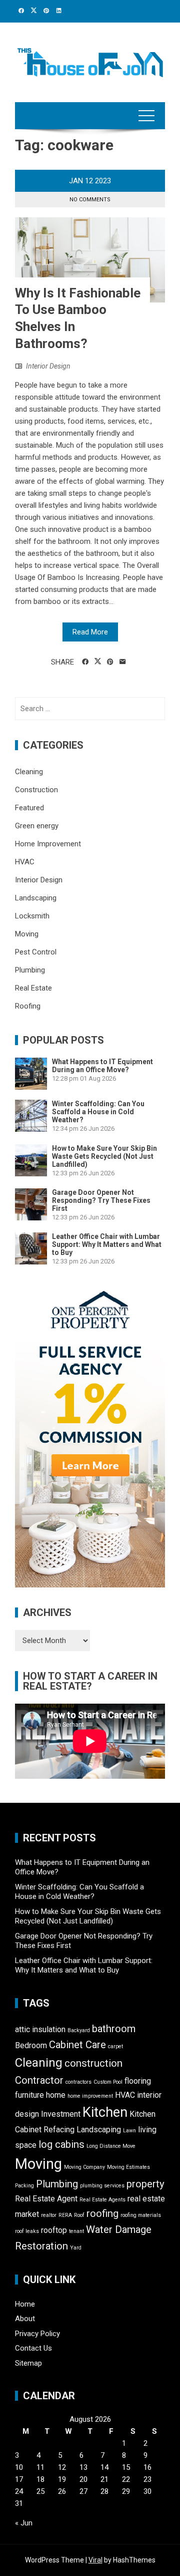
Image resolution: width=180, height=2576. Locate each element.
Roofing (28, 1006)
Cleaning (29, 772)
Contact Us (33, 2348)
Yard (76, 2248)
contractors (78, 2082)
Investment (61, 2114)
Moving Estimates (128, 2167)
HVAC (25, 862)
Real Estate (33, 988)
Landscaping (36, 898)
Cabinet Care (77, 2045)
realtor (49, 2215)
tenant (76, 2231)
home (56, 2095)
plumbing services (102, 2186)
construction (93, 2063)
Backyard (79, 2030)
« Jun (24, 2523)
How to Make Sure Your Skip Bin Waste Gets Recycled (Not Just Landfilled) (104, 1156)
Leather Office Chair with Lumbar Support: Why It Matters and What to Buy (107, 1244)
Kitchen (105, 2112)
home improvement (90, 2096)
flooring (138, 2081)
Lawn (129, 2131)
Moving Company (84, 2167)
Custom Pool (108, 2082)
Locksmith (32, 916)
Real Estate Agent (46, 2199)
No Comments (90, 200)
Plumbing (30, 970)
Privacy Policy (37, 2334)
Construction (36, 790)
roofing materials (141, 2215)
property (145, 2184)
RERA (65, 2215)
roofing (102, 2213)
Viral (95, 2560)
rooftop (54, 2230)
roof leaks (27, 2231)
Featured (29, 808)
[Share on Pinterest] (110, 662)
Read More (90, 632)
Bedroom (31, 2045)
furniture (29, 2095)
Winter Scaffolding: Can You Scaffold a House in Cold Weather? (98, 1112)
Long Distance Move (111, 2146)
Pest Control (36, 952)
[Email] (123, 662)
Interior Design (48, 366)
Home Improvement (48, 844)
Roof (79, 2215)
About (25, 2319)
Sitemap (28, 2363)
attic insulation (40, 2029)
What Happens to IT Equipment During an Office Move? (102, 1066)
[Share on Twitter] (98, 662)
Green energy (37, 826)
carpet (115, 2046)
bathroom (114, 2029)
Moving (27, 934)
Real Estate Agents (102, 2200)
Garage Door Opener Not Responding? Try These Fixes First (101, 1200)
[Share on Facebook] (85, 662)
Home (25, 2304)
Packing (24, 2186)
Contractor (39, 2080)
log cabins (61, 2144)
